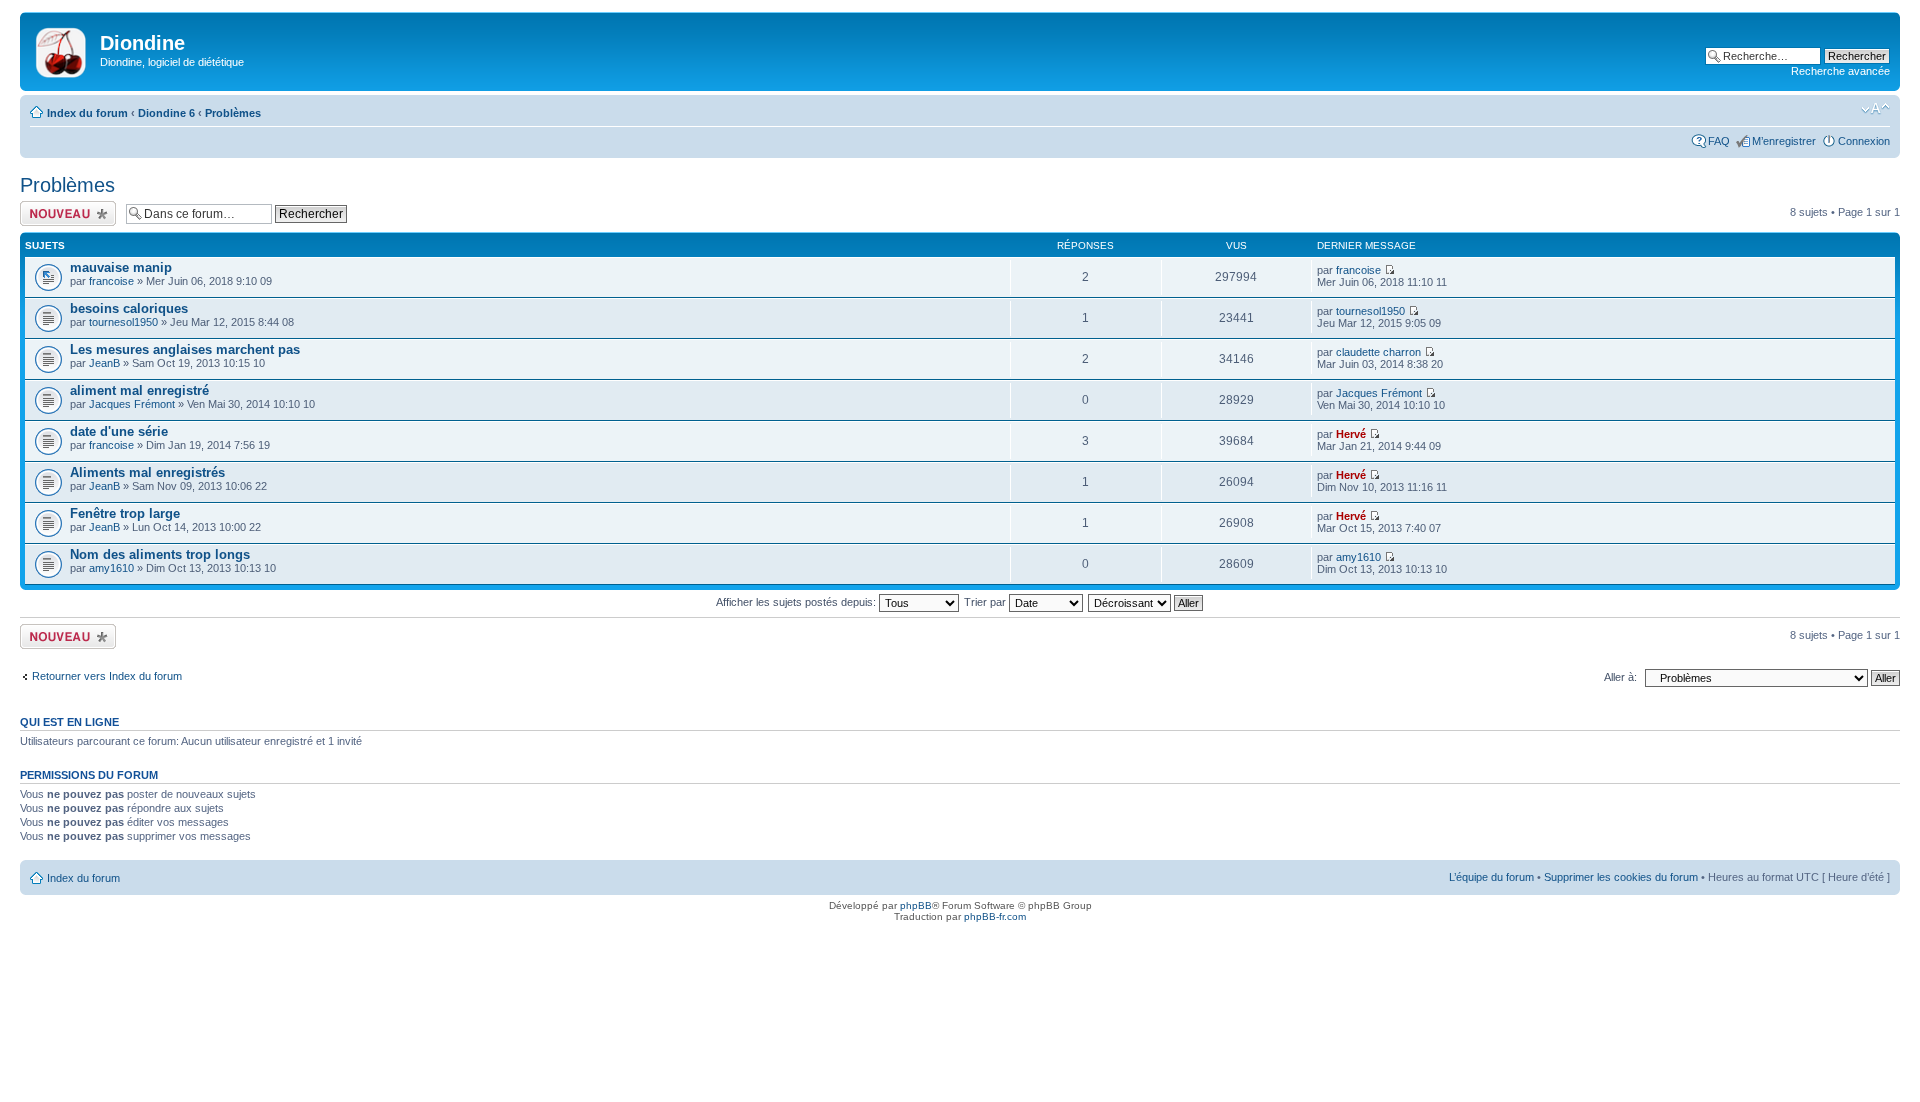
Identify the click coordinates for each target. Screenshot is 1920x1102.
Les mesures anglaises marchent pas (185, 349)
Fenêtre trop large (125, 513)
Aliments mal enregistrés (147, 472)
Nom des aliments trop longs (160, 554)
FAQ (1719, 141)
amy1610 (111, 568)
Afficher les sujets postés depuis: (797, 602)
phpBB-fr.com (995, 916)
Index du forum (87, 113)
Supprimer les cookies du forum (1621, 877)
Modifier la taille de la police (1875, 109)
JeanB (104, 363)
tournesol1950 (123, 322)
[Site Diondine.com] (62, 49)
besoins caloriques (129, 308)
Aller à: (1620, 677)
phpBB (916, 905)
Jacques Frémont (132, 404)
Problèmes (233, 113)
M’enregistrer (1784, 141)
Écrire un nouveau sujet (64, 213)
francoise (111, 281)
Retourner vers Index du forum (107, 676)
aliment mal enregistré (139, 390)
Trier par (986, 602)
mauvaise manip (121, 267)
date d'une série (119, 431)
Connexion (1864, 141)
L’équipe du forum (1491, 877)
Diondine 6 (166, 113)
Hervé (1351, 434)
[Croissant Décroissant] (1146, 602)
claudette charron (1378, 352)
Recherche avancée (1840, 71)
